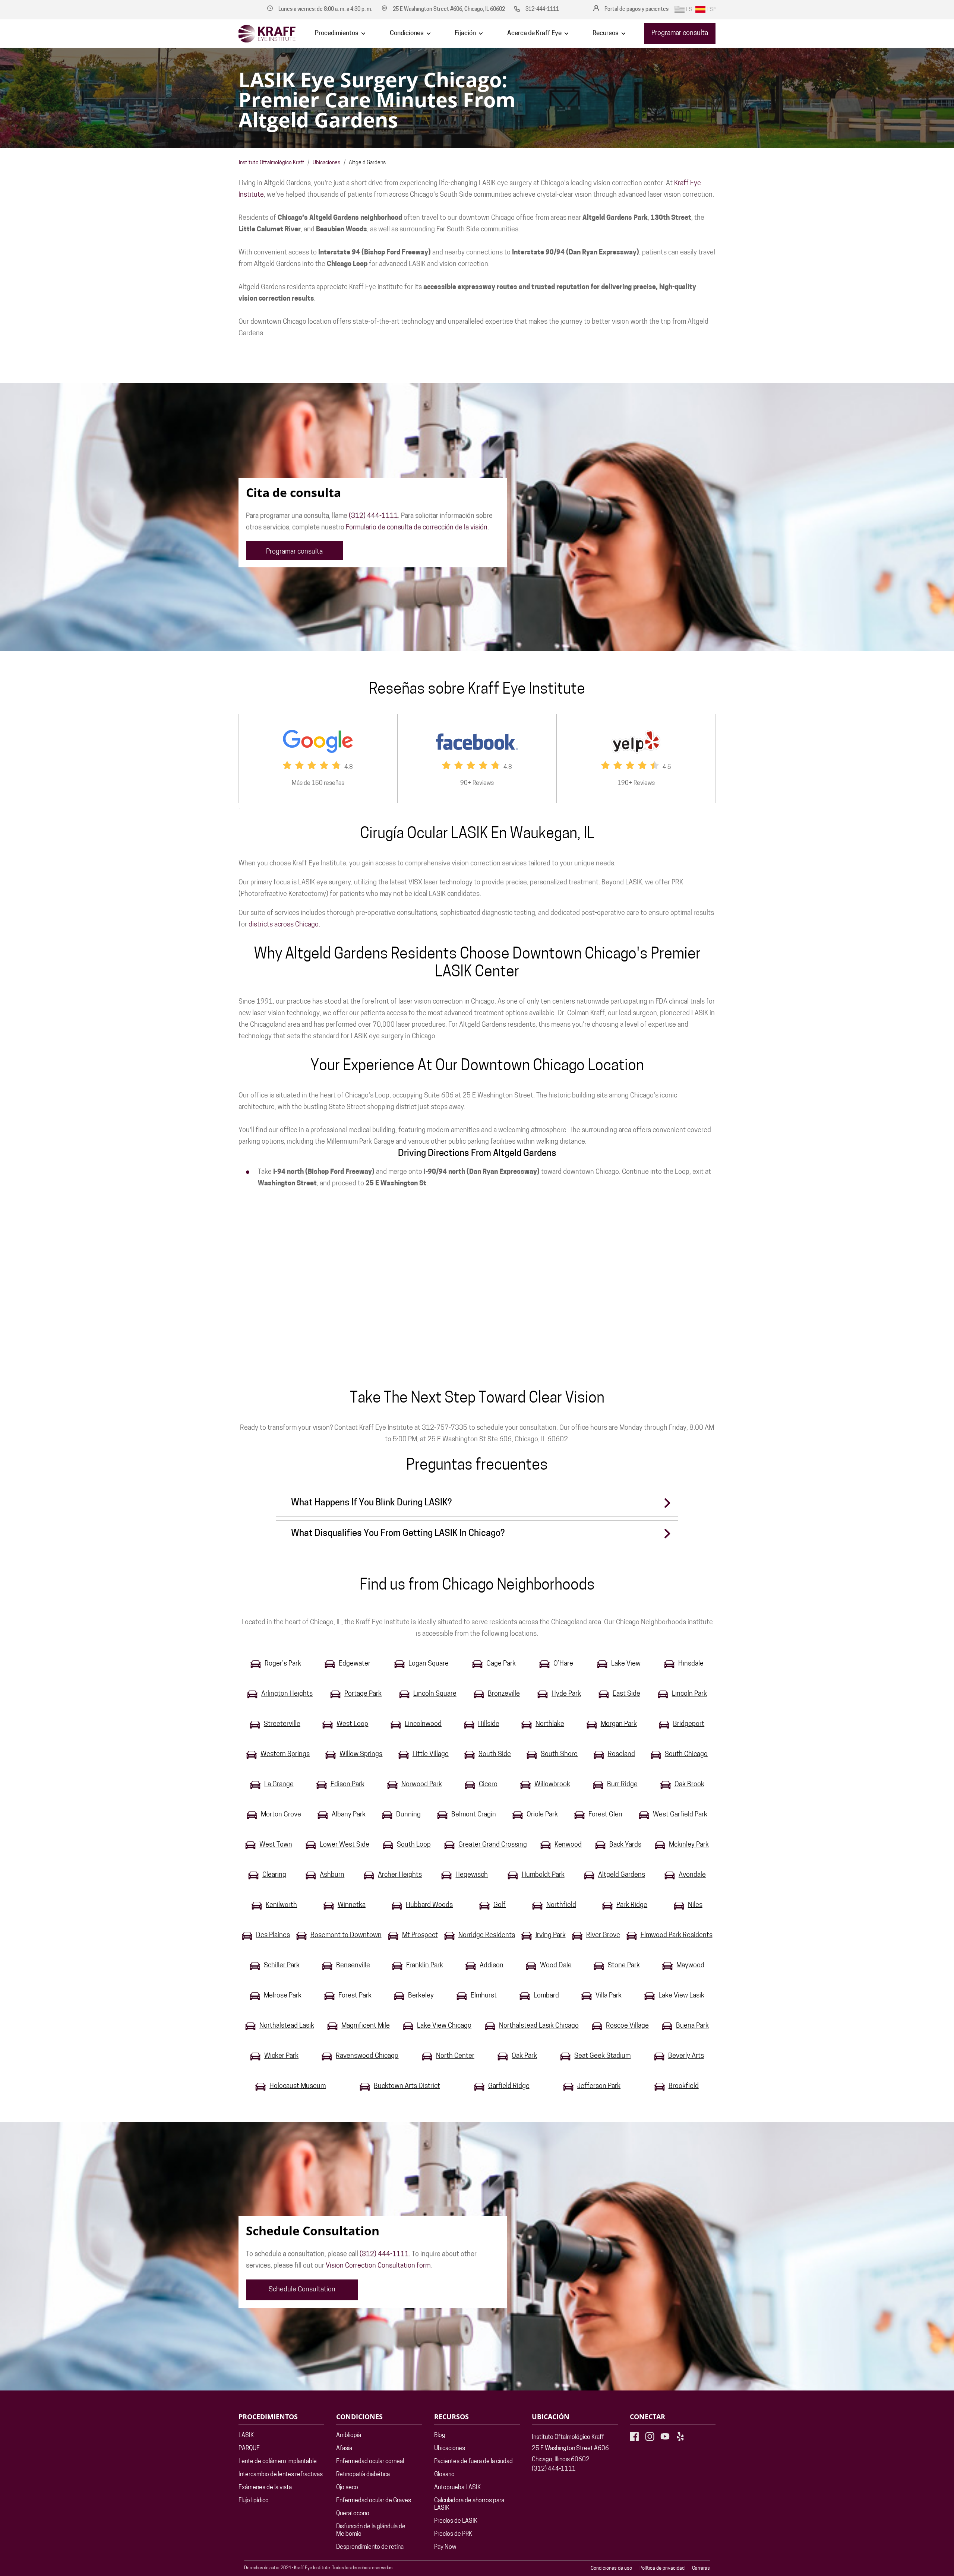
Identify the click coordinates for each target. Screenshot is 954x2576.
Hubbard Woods (429, 1905)
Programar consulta (680, 34)
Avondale (692, 1875)
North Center (455, 2056)
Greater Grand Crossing (493, 1845)
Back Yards (625, 1845)
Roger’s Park (283, 1664)
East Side (626, 1694)
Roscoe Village (627, 2026)
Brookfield (684, 2087)
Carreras (701, 2568)
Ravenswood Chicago (367, 2056)
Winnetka (352, 1905)
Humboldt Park (543, 1875)
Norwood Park (422, 1785)
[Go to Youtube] (665, 2436)
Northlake (550, 1724)
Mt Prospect (420, 1936)
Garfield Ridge (509, 2087)
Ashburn (332, 1875)
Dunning (408, 1815)
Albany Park (349, 1815)
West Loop (352, 1724)
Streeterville (282, 1724)
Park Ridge (632, 1905)
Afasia (344, 2449)
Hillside (489, 1724)
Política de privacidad (662, 2568)
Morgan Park (619, 1724)
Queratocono (353, 2514)
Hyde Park (566, 1694)
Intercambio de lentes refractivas (281, 2475)
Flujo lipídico (254, 2501)
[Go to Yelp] (680, 2436)
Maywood (690, 1966)
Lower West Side (345, 1845)
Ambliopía (349, 2436)
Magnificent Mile (366, 2026)
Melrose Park (283, 1996)
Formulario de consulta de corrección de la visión (417, 528)
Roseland (621, 1755)
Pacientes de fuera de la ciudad (473, 2462)
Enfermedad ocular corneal (370, 2462)
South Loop (414, 1845)
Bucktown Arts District (407, 2087)
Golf (500, 1905)
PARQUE (249, 2449)
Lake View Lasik (681, 1996)
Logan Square (429, 1664)
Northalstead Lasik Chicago (539, 2026)
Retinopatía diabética (363, 2475)
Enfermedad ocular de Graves (374, 2501)
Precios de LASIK (456, 2521)
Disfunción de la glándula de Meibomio (371, 2531)
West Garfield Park (680, 1815)
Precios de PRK (453, 2534)
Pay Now (445, 2547)
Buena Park (692, 2026)
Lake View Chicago (444, 2026)
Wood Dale (556, 1966)
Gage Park (501, 1664)
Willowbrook (552, 1785)
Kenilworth (281, 1905)
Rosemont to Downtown (346, 1936)
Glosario (444, 2475)
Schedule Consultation (302, 2290)
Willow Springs (361, 1755)
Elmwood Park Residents (677, 1936)
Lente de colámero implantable (278, 2462)
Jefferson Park (599, 2087)
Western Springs (285, 1755)
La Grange (279, 1785)
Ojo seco (347, 2488)
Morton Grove (281, 1815)
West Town (276, 1845)
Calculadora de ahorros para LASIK (469, 2504)
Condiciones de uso (611, 2568)
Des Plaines (273, 1936)
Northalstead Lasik (287, 2026)
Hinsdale (691, 1664)
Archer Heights (400, 1875)
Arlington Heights (287, 1694)
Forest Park (355, 1996)
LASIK (246, 2436)
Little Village (431, 1755)
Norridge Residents (487, 1936)
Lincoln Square (435, 1694)
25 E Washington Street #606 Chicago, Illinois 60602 (570, 2454)
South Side (495, 1755)
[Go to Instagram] (650, 2436)
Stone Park (624, 1966)
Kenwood (568, 1845)
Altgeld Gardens (622, 1875)
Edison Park (348, 1785)
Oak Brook (689, 1785)
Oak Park (524, 2056)
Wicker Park (281, 2056)
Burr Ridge (622, 1785)
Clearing (274, 1875)
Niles (695, 1905)
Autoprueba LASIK (457, 2488)
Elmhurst (484, 1996)
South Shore (559, 1755)
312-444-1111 (542, 9)
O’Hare (563, 1664)
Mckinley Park (689, 1845)
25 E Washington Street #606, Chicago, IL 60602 (449, 9)
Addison (492, 1966)
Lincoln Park (689, 1694)
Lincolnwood (423, 1724)
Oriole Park (542, 1815)
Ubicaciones (326, 163)
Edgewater (355, 1664)
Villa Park (609, 1996)
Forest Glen (605, 1815)
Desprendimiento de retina (370, 2547)
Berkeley (421, 1996)
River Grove (603, 1936)
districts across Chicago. (284, 925)
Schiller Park (282, 1966)
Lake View (626, 1664)
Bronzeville (504, 1694)
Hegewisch (472, 1875)
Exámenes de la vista (265, 2488)
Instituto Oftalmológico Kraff (271, 163)
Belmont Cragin (474, 1815)
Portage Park (363, 1694)
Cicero (488, 1785)
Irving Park (551, 1936)
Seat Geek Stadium (602, 2056)
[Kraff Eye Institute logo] (267, 34)
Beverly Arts (686, 2056)
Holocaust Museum (298, 2087)
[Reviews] (318, 758)
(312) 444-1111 (373, 516)
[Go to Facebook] (634, 2436)
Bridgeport (689, 1724)
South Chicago (686, 1755)
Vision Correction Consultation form (378, 2266)
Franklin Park (425, 1966)
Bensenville (353, 1966)
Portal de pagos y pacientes (636, 9)
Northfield (561, 1905)
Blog (440, 2436)
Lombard (546, 1996)
